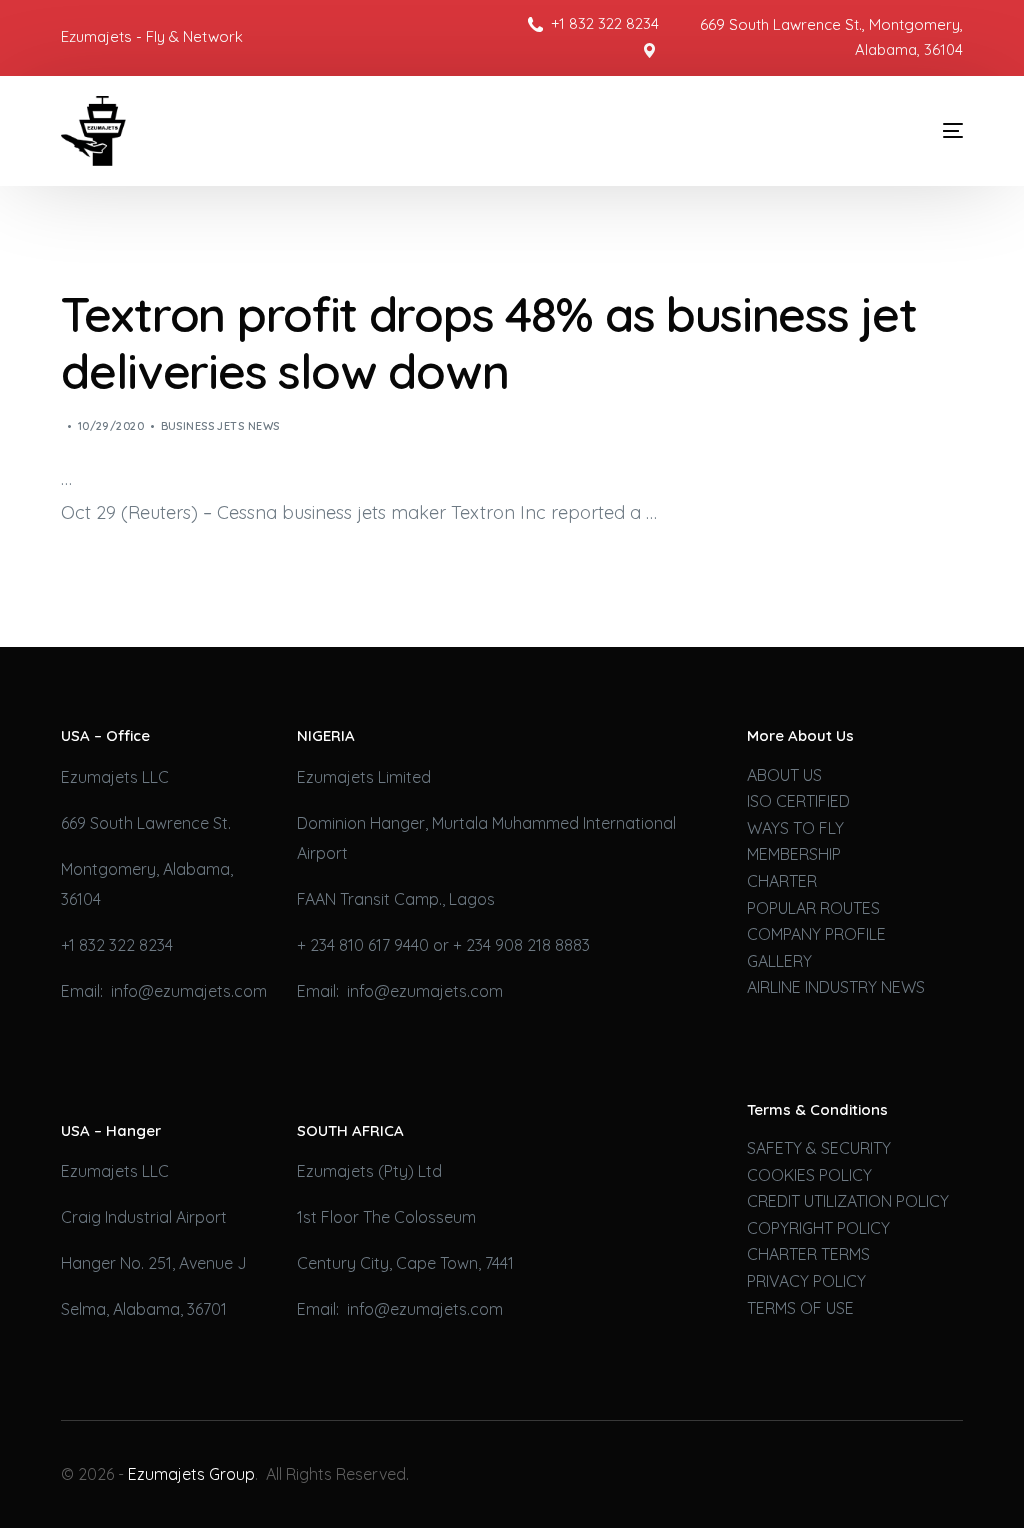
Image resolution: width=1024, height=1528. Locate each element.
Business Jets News (220, 426)
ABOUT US (784, 775)
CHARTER (782, 881)
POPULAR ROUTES (813, 908)
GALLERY (779, 961)
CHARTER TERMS (808, 1254)
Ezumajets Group (191, 1474)
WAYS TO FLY (795, 828)
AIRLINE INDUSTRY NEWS (836, 987)
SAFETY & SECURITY (819, 1148)
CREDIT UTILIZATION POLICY (848, 1201)
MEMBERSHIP (794, 854)
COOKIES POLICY (809, 1175)
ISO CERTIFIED (798, 801)
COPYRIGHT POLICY (818, 1228)
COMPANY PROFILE (816, 934)
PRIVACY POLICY (806, 1281)
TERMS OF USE (800, 1308)
